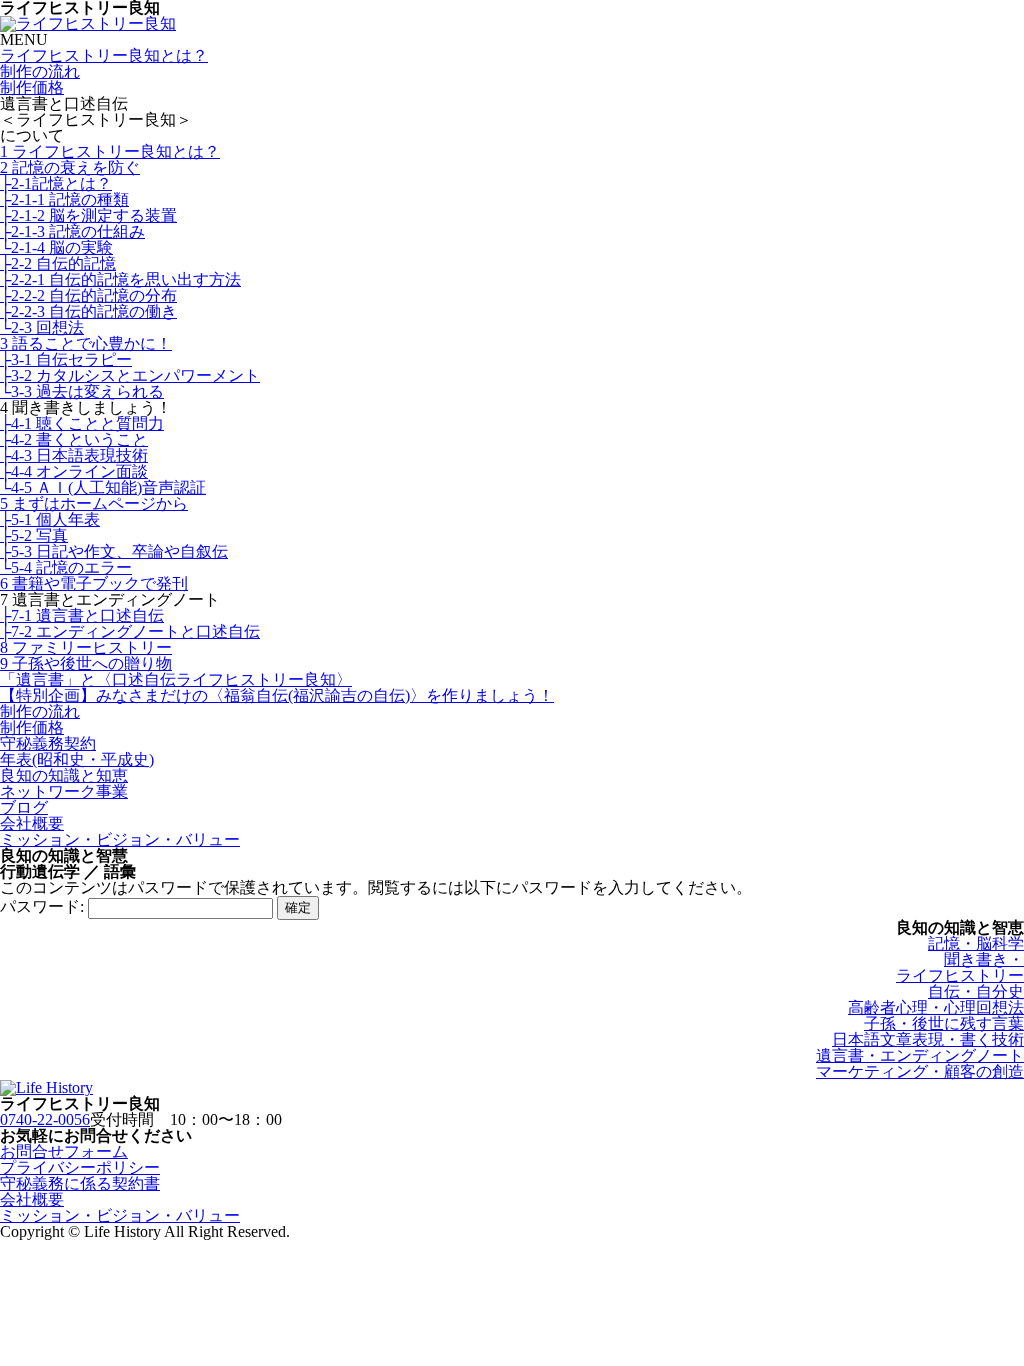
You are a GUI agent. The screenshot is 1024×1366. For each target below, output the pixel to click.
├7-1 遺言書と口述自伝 (82, 615)
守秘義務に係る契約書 (80, 1183)
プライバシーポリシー (80, 1167)
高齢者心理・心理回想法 (936, 1007)
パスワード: (44, 906)
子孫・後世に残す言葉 (944, 1023)
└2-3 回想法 (42, 327)
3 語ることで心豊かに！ (86, 343)
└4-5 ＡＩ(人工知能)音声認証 (103, 487)
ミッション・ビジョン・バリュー (120, 839)
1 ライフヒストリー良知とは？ (110, 151)
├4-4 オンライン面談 (74, 471)
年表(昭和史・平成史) (77, 759)
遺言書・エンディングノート (920, 1055)
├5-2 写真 (34, 535)
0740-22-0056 (45, 1119)
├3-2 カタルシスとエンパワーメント (130, 375)
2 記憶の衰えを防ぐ (70, 167)
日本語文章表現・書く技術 (928, 1039)
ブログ (24, 807)
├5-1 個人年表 (50, 519)
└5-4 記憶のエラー (66, 567)
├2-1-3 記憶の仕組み (72, 231)
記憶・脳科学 (976, 943)
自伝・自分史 (976, 991)
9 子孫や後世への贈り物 (86, 663)
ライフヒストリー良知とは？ (104, 55)
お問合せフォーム (64, 1151)
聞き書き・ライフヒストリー (960, 967)
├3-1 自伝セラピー (66, 359)
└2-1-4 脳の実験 (56, 247)
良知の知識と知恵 (64, 775)
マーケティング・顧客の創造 (920, 1071)
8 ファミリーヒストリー (86, 647)
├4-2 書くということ (74, 439)
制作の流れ (40, 71)
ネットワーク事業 (64, 791)
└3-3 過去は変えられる (82, 391)
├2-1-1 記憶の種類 (64, 199)
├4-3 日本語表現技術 (74, 455)
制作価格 (32, 87)
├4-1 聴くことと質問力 (82, 423)
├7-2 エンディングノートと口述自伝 (130, 631)
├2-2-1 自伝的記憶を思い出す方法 (120, 279)
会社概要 (32, 823)
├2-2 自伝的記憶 (58, 263)
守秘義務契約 (48, 743)
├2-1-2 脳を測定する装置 (88, 215)
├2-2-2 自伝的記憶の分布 (88, 295)
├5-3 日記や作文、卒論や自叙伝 (114, 551)
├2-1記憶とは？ (56, 183)
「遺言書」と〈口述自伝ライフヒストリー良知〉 (176, 679)
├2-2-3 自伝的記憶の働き (88, 311)
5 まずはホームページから (94, 503)
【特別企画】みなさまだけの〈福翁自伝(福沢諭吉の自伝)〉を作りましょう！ (277, 695)
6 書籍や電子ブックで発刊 (94, 583)
